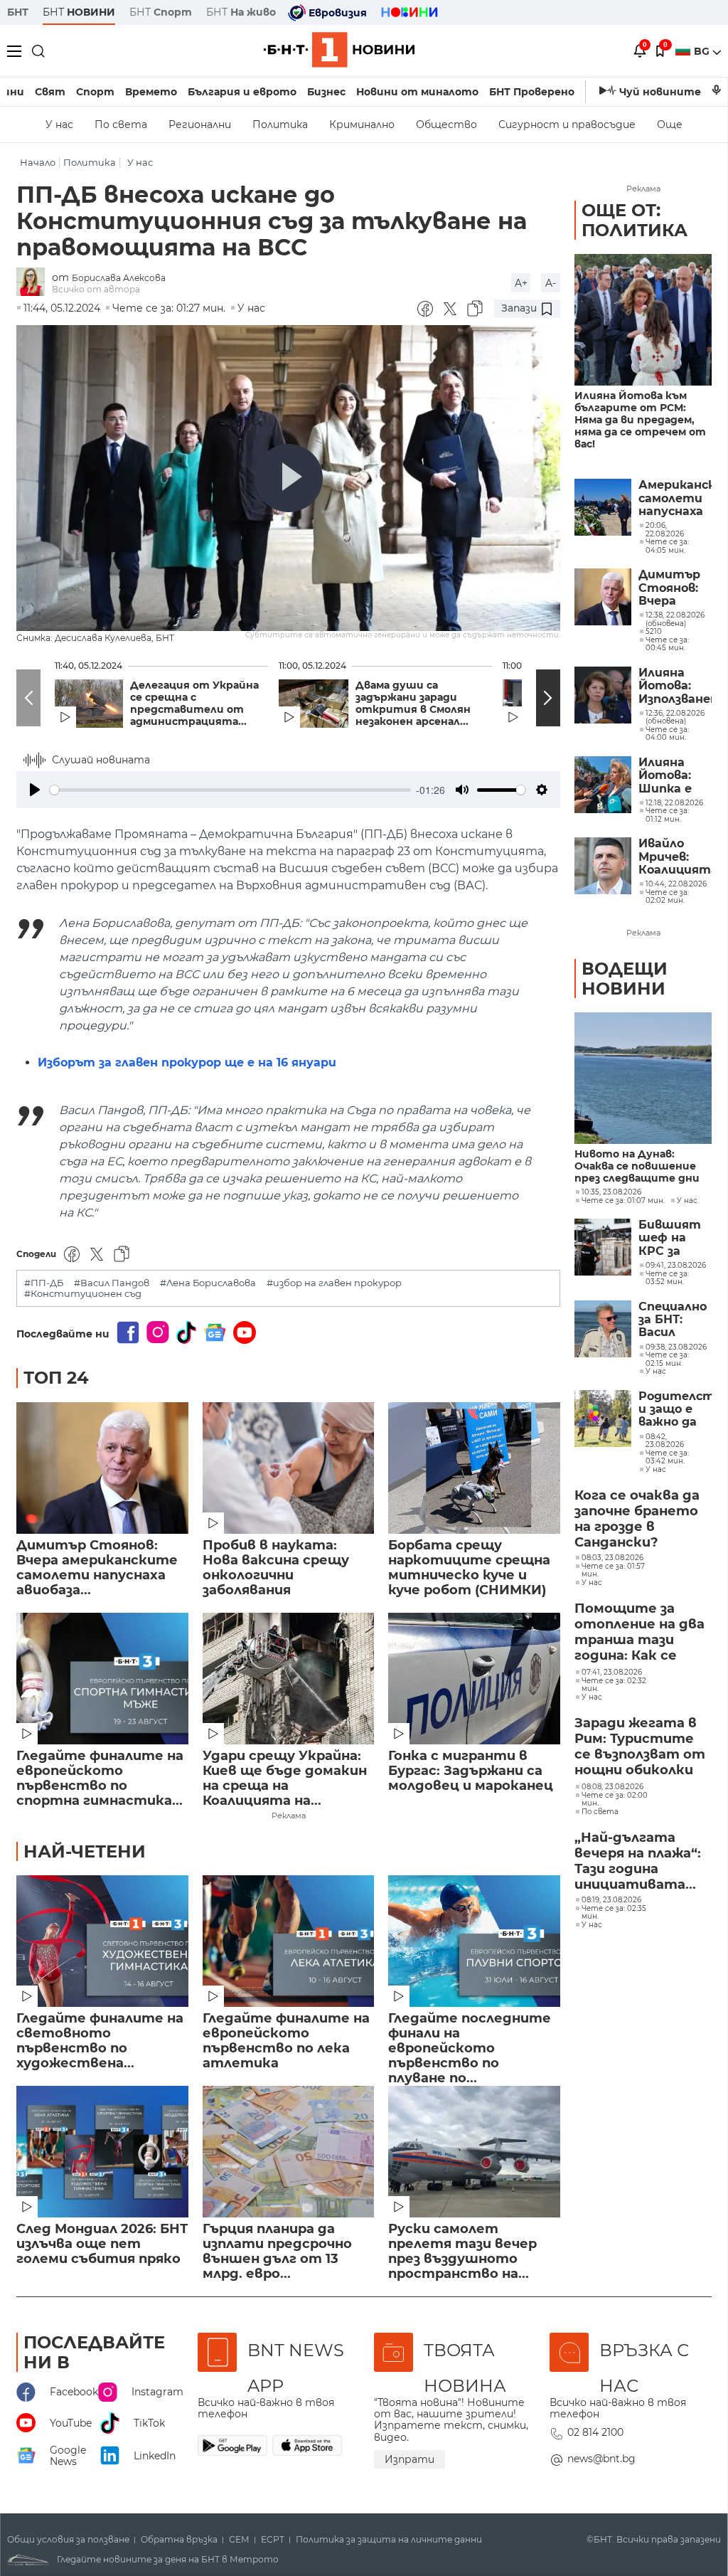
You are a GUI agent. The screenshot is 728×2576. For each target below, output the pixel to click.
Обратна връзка (179, 2540)
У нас (59, 124)
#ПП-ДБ (44, 1283)
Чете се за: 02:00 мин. (615, 1800)
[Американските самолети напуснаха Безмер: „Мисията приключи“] (603, 507)
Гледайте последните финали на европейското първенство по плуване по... (470, 2041)
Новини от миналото (417, 92)
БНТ (18, 12)
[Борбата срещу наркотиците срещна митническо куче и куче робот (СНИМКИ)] (474, 1468)
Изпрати (409, 2459)
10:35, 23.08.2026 (611, 1192)
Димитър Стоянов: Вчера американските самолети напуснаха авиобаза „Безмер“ (675, 588)
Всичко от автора (96, 289)
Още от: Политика (635, 220)
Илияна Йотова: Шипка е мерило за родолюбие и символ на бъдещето (673, 776)
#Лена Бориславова (208, 1283)
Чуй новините (660, 92)
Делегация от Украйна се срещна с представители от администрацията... (194, 704)
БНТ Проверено (532, 92)
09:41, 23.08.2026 (676, 1266)
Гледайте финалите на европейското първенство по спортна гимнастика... (100, 1779)
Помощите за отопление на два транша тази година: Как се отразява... (639, 1633)
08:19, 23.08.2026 (611, 1900)
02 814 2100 (595, 2432)
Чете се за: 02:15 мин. (667, 1359)
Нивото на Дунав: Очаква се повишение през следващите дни (637, 1166)
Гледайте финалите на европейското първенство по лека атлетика (286, 2041)
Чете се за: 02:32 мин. (614, 1685)
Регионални (200, 124)
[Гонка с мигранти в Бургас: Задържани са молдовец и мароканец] (474, 1679)
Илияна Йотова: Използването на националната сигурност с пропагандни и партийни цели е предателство (675, 686)
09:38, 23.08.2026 (676, 1347)
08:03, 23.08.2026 (612, 1558)
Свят (50, 92)
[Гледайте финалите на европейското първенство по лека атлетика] (289, 1941)
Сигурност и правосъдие (567, 124)
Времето (151, 92)
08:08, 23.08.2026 (612, 1787)
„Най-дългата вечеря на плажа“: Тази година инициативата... (638, 1861)
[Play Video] (289, 478)
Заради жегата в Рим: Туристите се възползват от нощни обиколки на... (640, 1747)
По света (121, 124)
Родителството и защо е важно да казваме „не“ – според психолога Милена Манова (675, 1410)
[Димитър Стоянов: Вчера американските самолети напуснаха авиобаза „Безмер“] (102, 1468)
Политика (280, 124)
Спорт (95, 92)
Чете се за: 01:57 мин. (613, 1570)
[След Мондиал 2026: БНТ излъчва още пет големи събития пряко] (102, 2152)
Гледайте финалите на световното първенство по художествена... (100, 2041)
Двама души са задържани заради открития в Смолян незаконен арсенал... (413, 704)
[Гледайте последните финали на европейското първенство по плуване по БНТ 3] (474, 1941)
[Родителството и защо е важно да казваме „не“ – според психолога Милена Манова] (603, 1419)
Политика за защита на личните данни (389, 2540)
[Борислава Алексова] (34, 283)
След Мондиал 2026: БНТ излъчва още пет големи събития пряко (102, 2244)
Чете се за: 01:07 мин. (623, 1201)
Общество (446, 124)
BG (703, 51)
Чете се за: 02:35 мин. (614, 1913)
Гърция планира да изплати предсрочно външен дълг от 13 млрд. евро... (277, 2252)
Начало (38, 163)
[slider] (230, 790)
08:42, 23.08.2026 (665, 1441)
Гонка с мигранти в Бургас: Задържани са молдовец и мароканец (471, 1771)
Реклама (289, 1816)
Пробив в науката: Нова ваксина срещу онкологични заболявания (276, 1568)
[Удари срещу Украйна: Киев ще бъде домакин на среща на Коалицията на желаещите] (289, 1679)
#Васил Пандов (112, 1283)
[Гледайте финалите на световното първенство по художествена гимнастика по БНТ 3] (102, 1941)
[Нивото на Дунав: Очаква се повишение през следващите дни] (643, 1078)
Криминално (362, 124)
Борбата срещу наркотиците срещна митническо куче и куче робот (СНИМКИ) (469, 1568)
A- (551, 283)
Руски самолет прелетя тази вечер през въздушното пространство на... (462, 2252)
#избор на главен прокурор (334, 1283)
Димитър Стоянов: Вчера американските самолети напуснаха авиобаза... (97, 1568)
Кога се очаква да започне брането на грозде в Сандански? (637, 1519)
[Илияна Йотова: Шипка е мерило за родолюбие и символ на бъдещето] (603, 785)
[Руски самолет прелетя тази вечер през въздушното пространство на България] (474, 2152)
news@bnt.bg (601, 2459)
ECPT (273, 2540)
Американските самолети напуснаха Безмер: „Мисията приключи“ (675, 498)
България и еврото (242, 92)
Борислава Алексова (119, 278)
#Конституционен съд (83, 1294)
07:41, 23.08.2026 (612, 1673)
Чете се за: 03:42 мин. (667, 1457)
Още (670, 124)
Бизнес (326, 92)
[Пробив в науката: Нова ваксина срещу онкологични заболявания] (289, 1468)
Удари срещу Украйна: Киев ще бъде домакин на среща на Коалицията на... (285, 1779)
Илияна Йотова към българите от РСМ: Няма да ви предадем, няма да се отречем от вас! (640, 420)
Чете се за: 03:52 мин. (667, 1278)
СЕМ (239, 2540)
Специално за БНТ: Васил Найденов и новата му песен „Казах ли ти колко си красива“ (675, 1320)
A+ (521, 283)
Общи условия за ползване (68, 2540)
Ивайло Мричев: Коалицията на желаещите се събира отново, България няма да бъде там (675, 857)
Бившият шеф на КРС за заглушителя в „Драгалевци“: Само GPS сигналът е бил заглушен (675, 1238)
